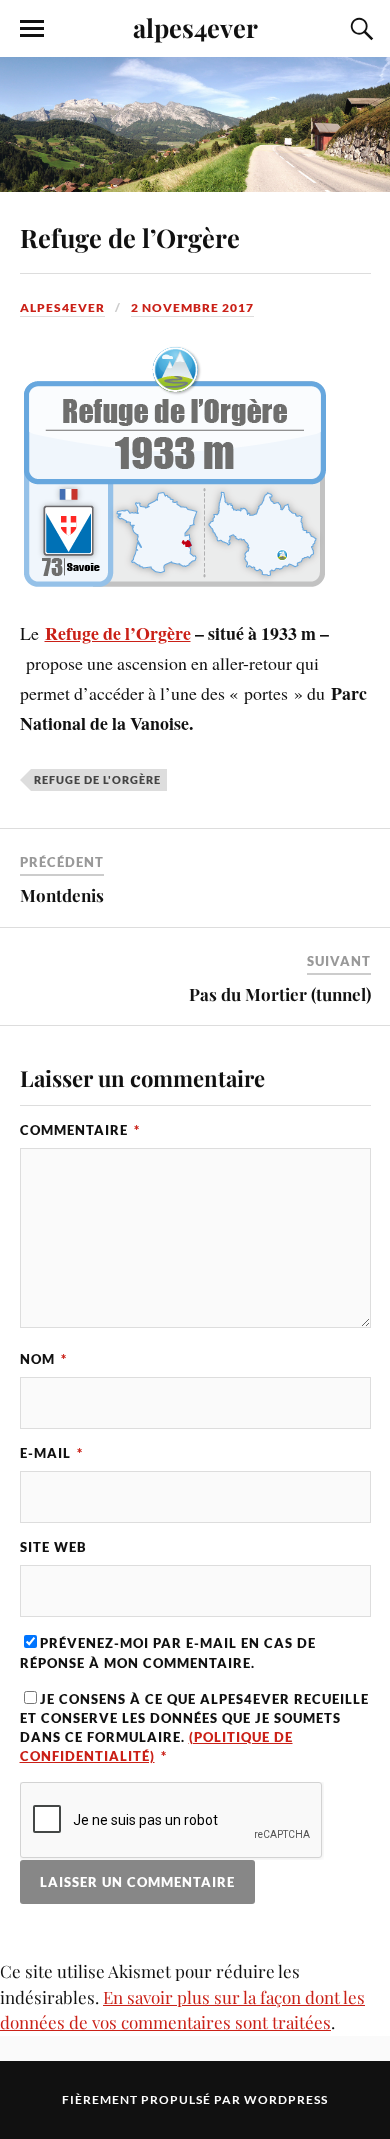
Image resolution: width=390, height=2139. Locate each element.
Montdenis (62, 895)
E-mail (51, 1453)
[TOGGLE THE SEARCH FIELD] (359, 29)
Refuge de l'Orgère (97, 779)
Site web (53, 1547)
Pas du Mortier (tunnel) (280, 994)
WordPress (286, 2099)
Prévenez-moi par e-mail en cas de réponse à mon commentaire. (168, 1652)
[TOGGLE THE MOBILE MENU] (32, 29)
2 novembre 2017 (192, 307)
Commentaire (80, 1130)
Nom (43, 1359)
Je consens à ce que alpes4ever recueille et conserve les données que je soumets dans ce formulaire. (194, 1728)
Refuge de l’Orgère (130, 237)
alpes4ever (195, 27)
